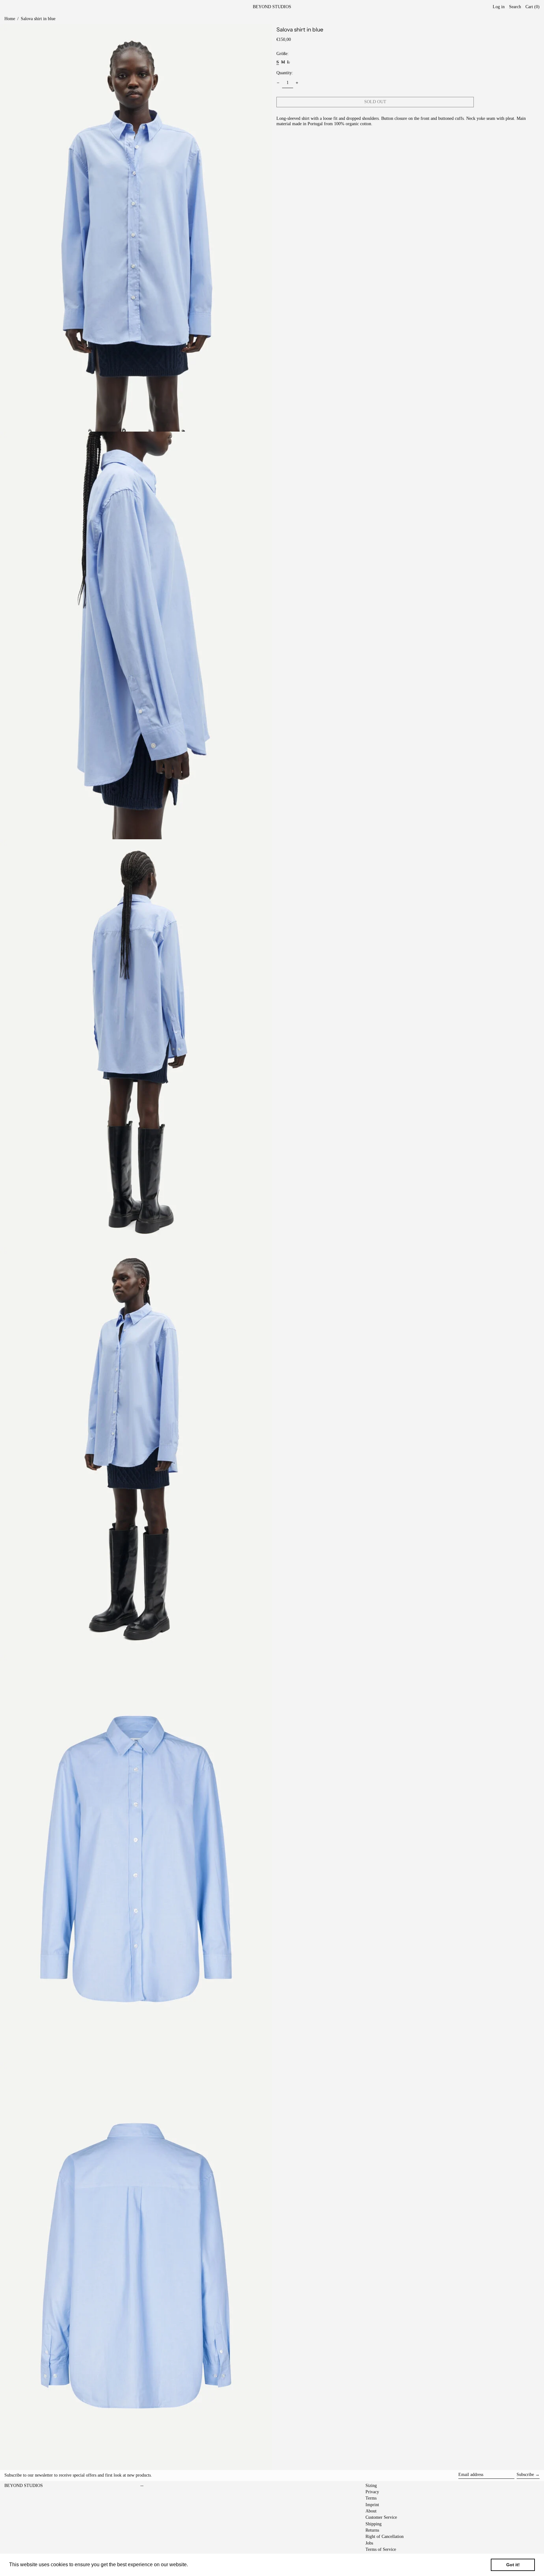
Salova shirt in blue (38, 19)
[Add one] (297, 83)
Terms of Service (381, 2549)
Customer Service (381, 2517)
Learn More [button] (203, 2565)
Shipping (374, 2524)
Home (10, 19)
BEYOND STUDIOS (272, 7)
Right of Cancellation (385, 2537)
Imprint (372, 2505)
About (371, 2511)
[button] (533, 7)
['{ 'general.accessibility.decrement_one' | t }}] (278, 83)
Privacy (372, 2492)
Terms (371, 2498)
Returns (372, 2530)
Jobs (369, 2543)
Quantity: (285, 73)
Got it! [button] (513, 2565)
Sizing (371, 2486)
